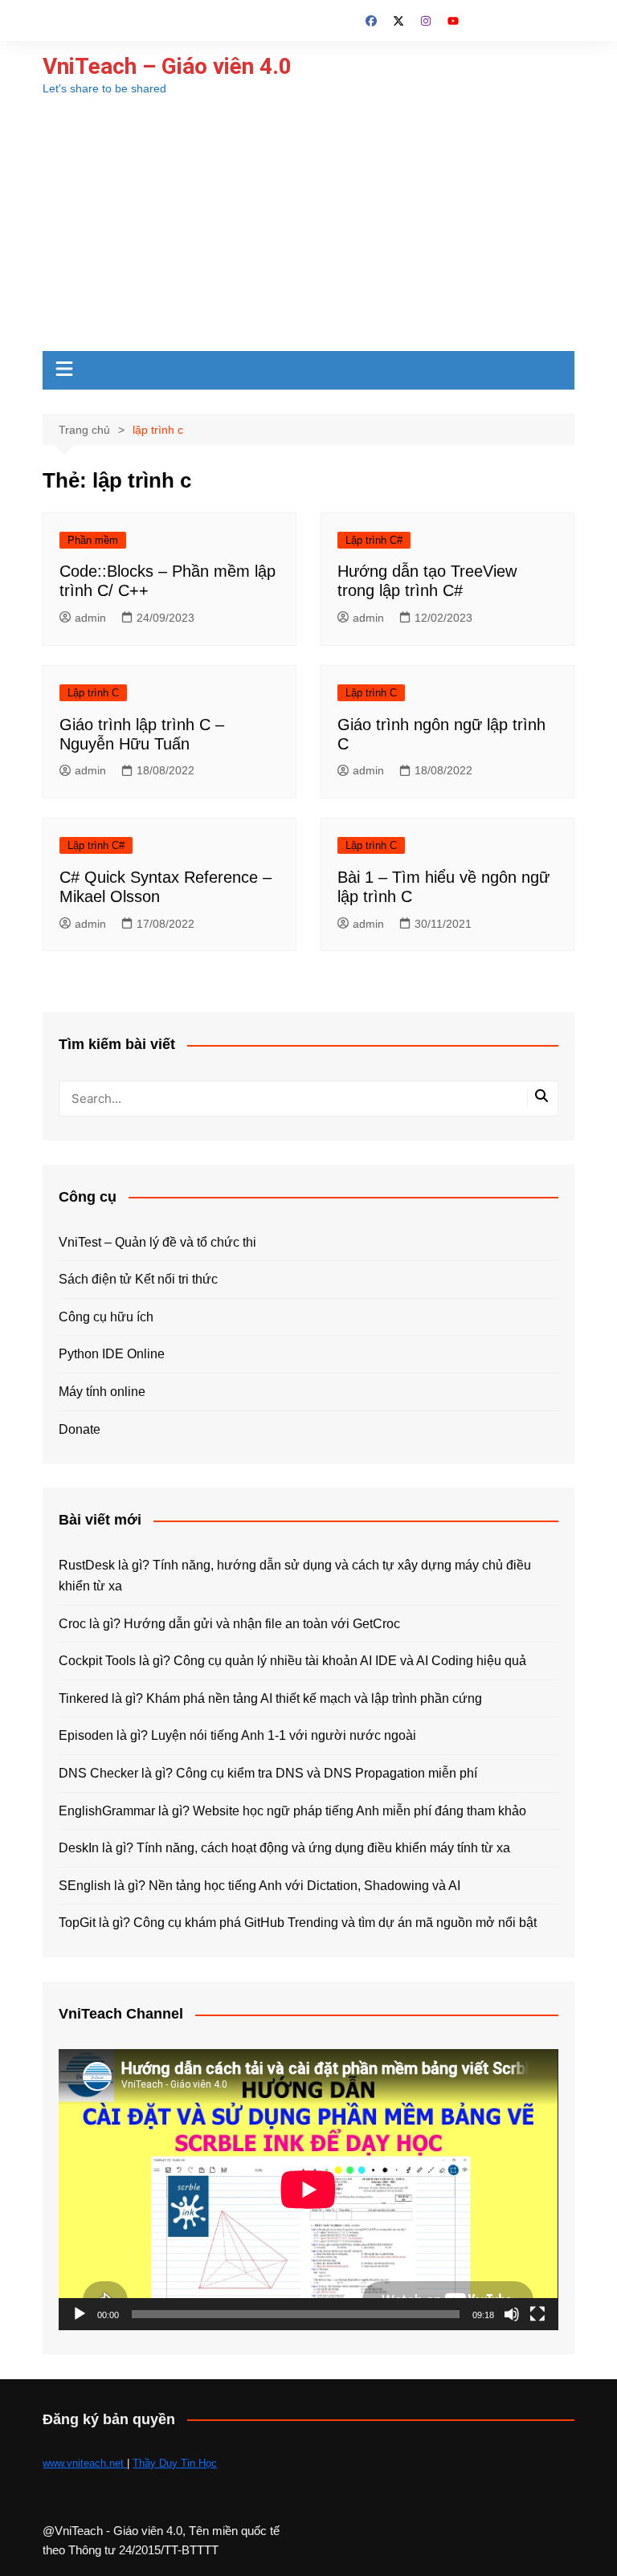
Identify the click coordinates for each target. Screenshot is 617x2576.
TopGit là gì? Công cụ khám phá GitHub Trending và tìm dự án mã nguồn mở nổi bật (298, 1923)
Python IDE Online (112, 1354)
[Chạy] (80, 2314)
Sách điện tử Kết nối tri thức (138, 1279)
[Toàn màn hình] (537, 2314)
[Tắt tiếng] (512, 2314)
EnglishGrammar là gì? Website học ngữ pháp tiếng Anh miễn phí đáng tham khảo (292, 1811)
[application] (308, 2189)
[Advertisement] (309, 231)
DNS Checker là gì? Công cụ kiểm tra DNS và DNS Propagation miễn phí (268, 1773)
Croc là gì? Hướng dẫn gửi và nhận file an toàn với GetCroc (229, 1624)
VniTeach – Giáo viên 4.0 (167, 66)
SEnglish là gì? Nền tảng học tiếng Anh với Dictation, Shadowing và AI (259, 1886)
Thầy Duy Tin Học (175, 2463)
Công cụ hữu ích (106, 1317)
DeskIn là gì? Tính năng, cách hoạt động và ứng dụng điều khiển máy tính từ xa (284, 1848)
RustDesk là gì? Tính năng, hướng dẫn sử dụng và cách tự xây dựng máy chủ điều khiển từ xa (295, 1576)
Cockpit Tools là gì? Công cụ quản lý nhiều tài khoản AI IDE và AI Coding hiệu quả (292, 1661)
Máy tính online (102, 1392)
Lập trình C (93, 693)
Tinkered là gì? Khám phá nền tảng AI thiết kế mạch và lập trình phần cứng (270, 1698)
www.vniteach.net (85, 2463)
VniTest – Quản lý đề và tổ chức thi (157, 1242)
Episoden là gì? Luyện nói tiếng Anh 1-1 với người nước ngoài (237, 1735)
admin (90, 618)
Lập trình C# (374, 540)
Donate (80, 1429)
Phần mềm (93, 540)
